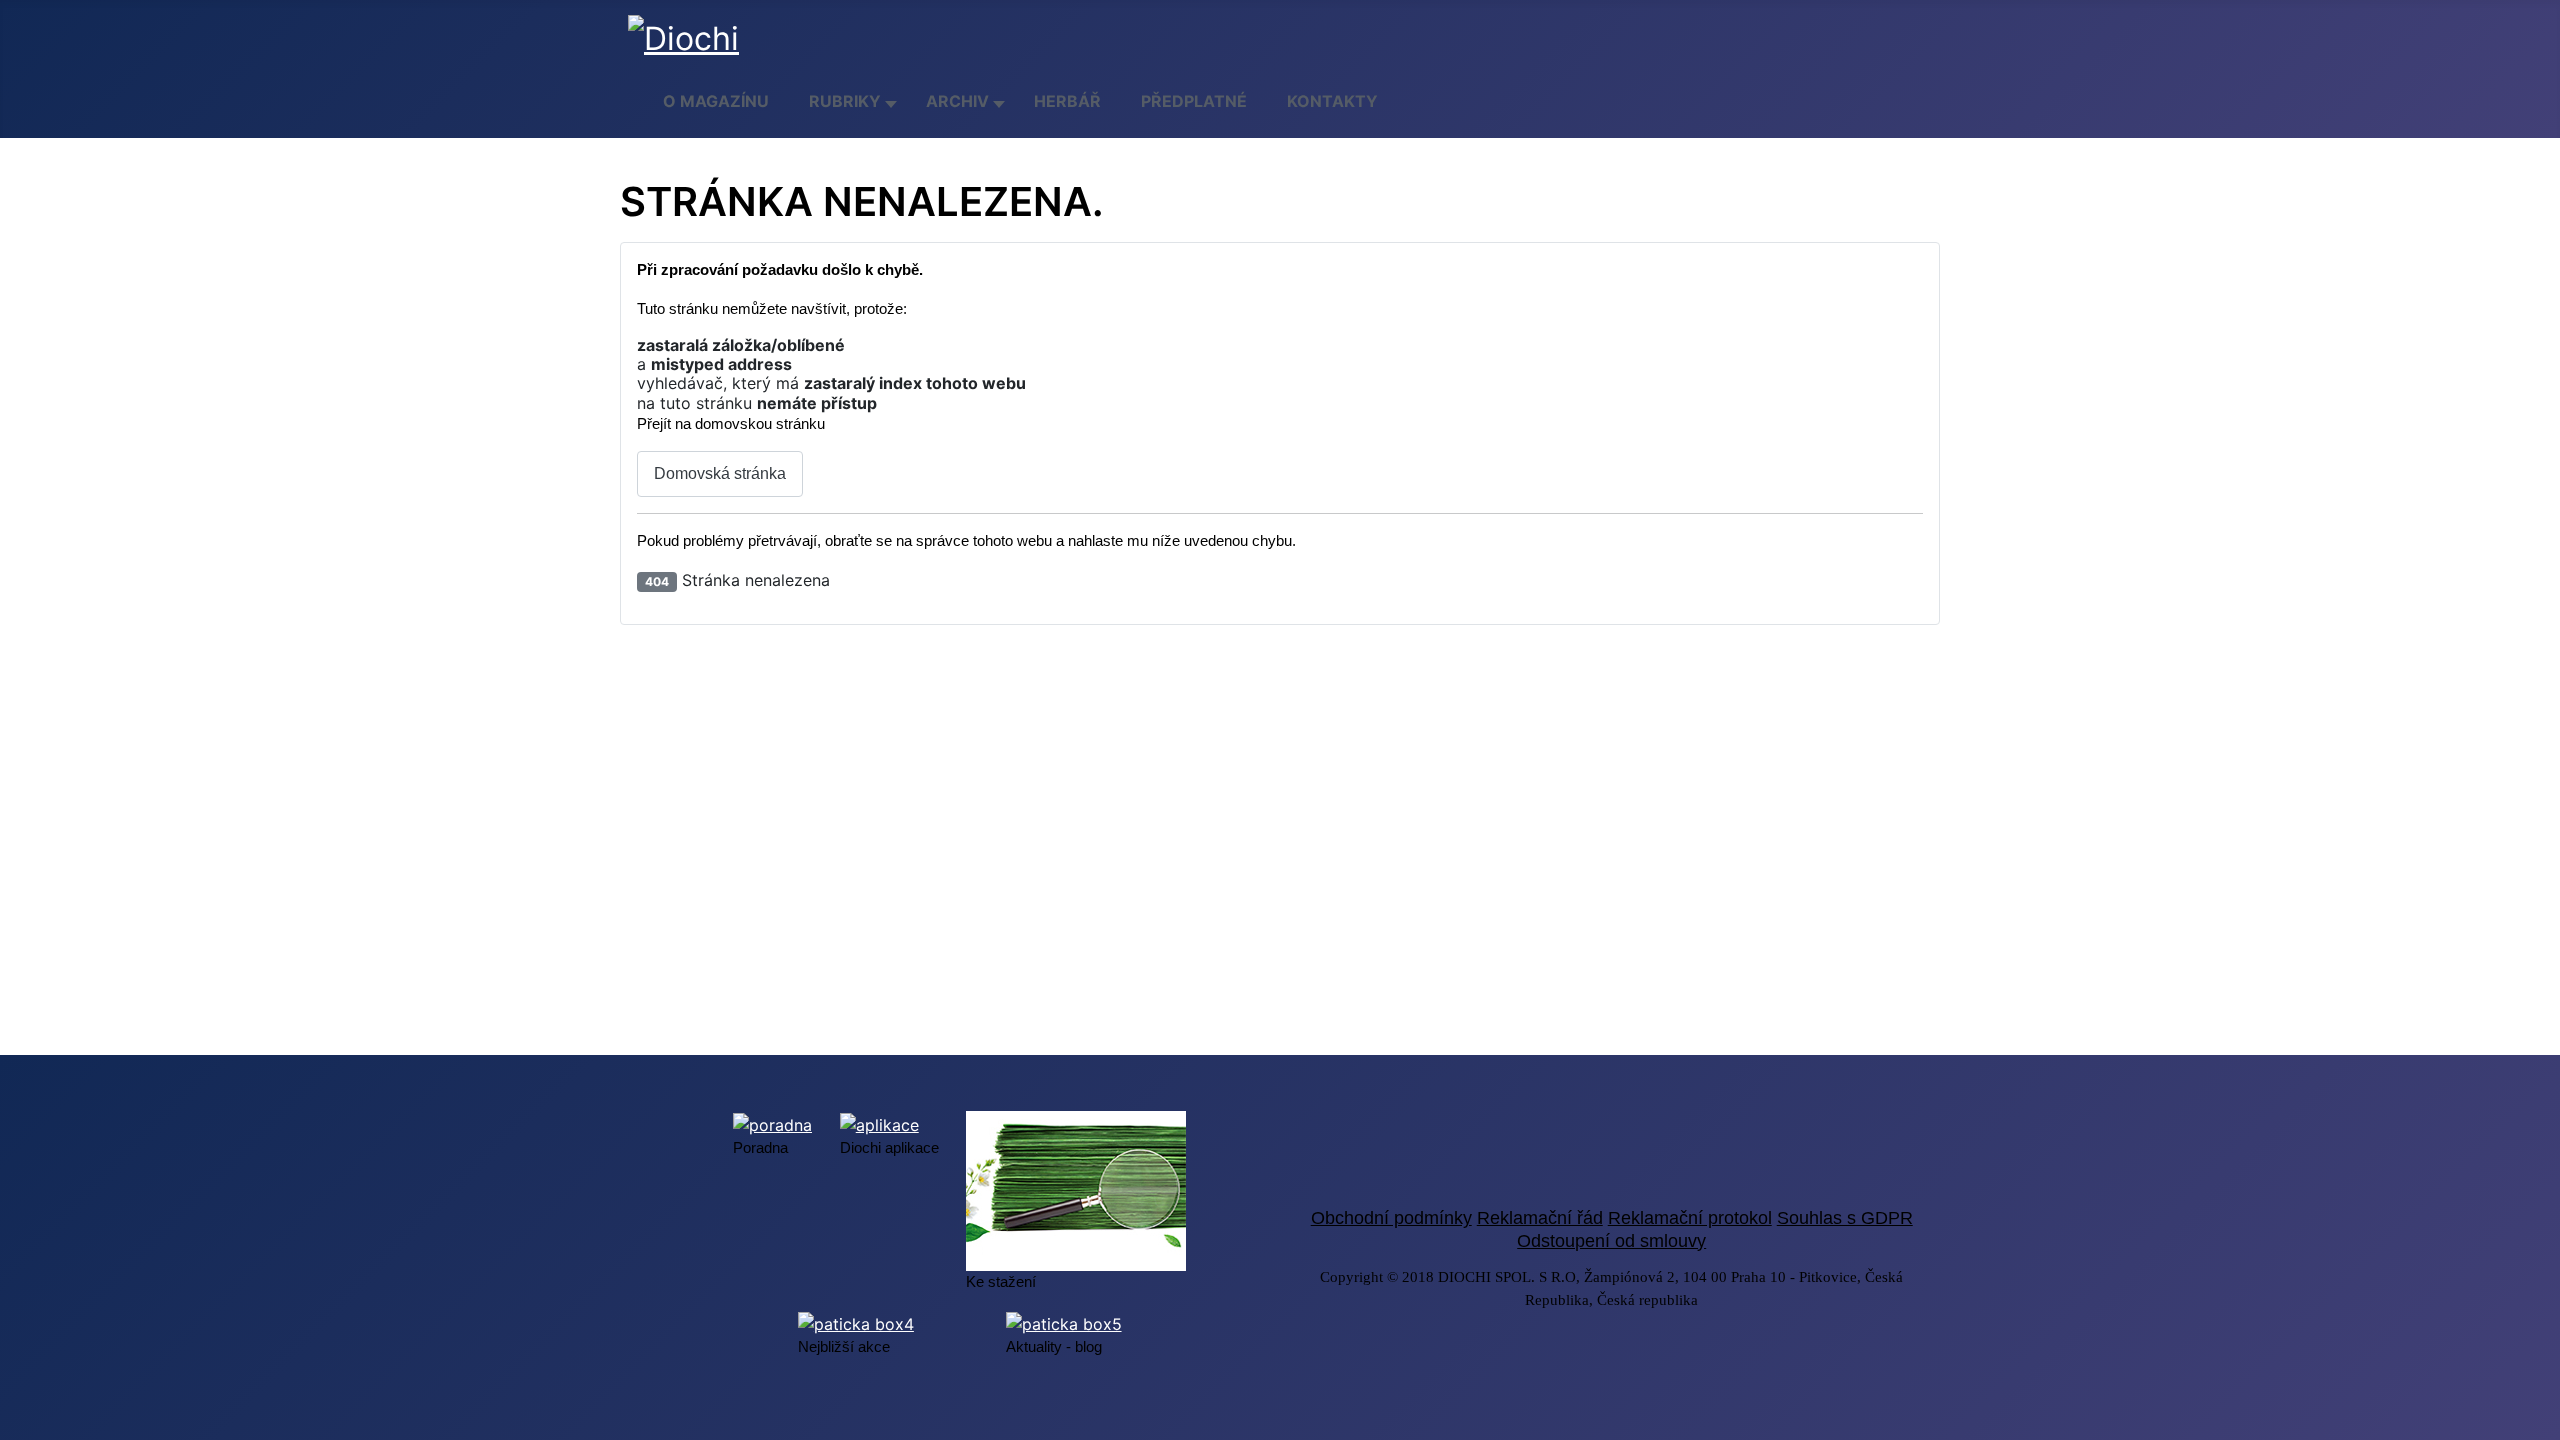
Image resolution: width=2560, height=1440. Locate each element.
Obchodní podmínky (1391, 1218)
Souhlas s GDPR (1845, 1218)
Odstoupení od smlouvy (1611, 1241)
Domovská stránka (720, 473)
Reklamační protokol (1690, 1218)
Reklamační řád (1540, 1218)
